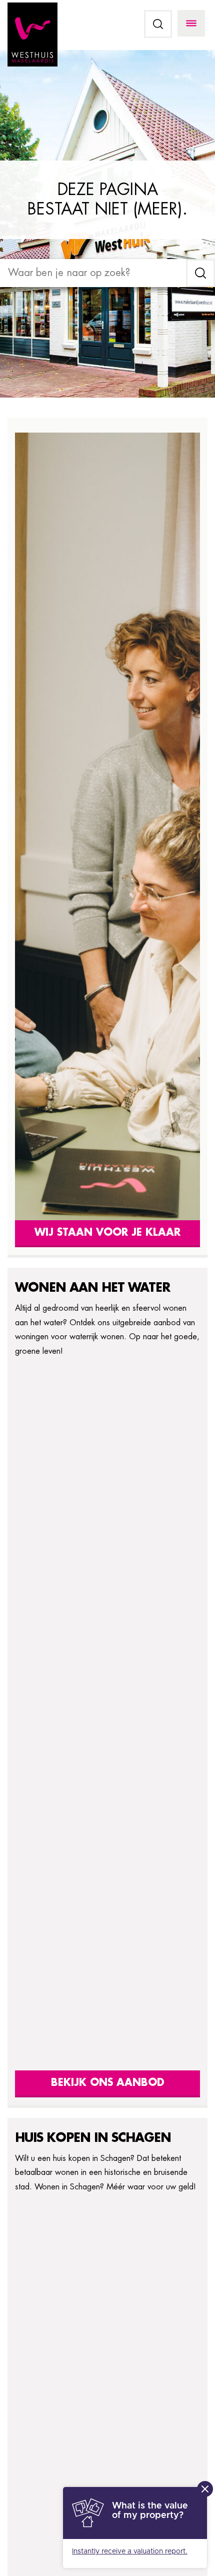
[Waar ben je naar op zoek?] (93, 273)
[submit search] (200, 273)
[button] (158, 24)
